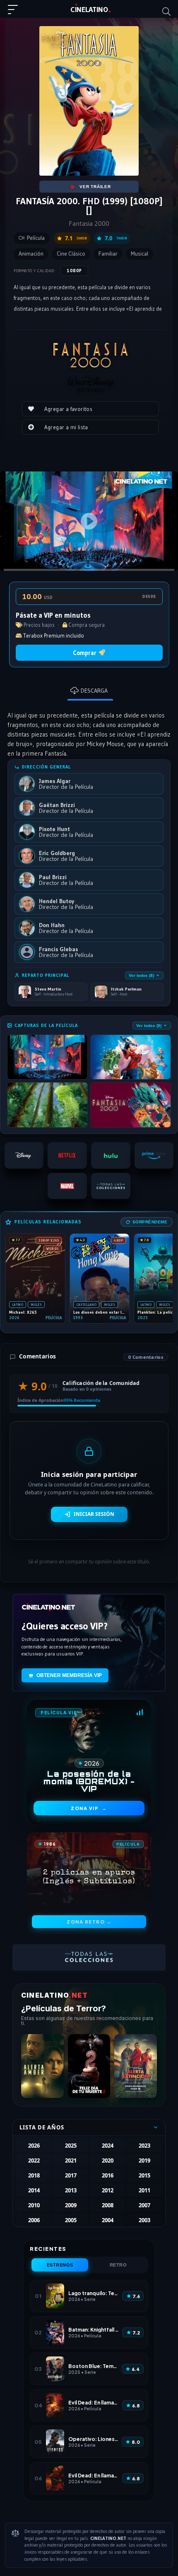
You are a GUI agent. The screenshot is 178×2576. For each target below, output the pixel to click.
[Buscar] (166, 12)
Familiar (108, 254)
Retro (118, 2265)
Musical (140, 254)
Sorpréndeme (150, 1222)
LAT (89, 10)
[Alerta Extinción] (136, 2066)
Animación (31, 254)
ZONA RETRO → (89, 1922)
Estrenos (60, 2265)
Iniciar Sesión (94, 1514)
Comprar (85, 653)
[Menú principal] (16, 13)
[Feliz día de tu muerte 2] (89, 2066)
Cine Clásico (71, 254)
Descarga (94, 691)
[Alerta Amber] (42, 2066)
